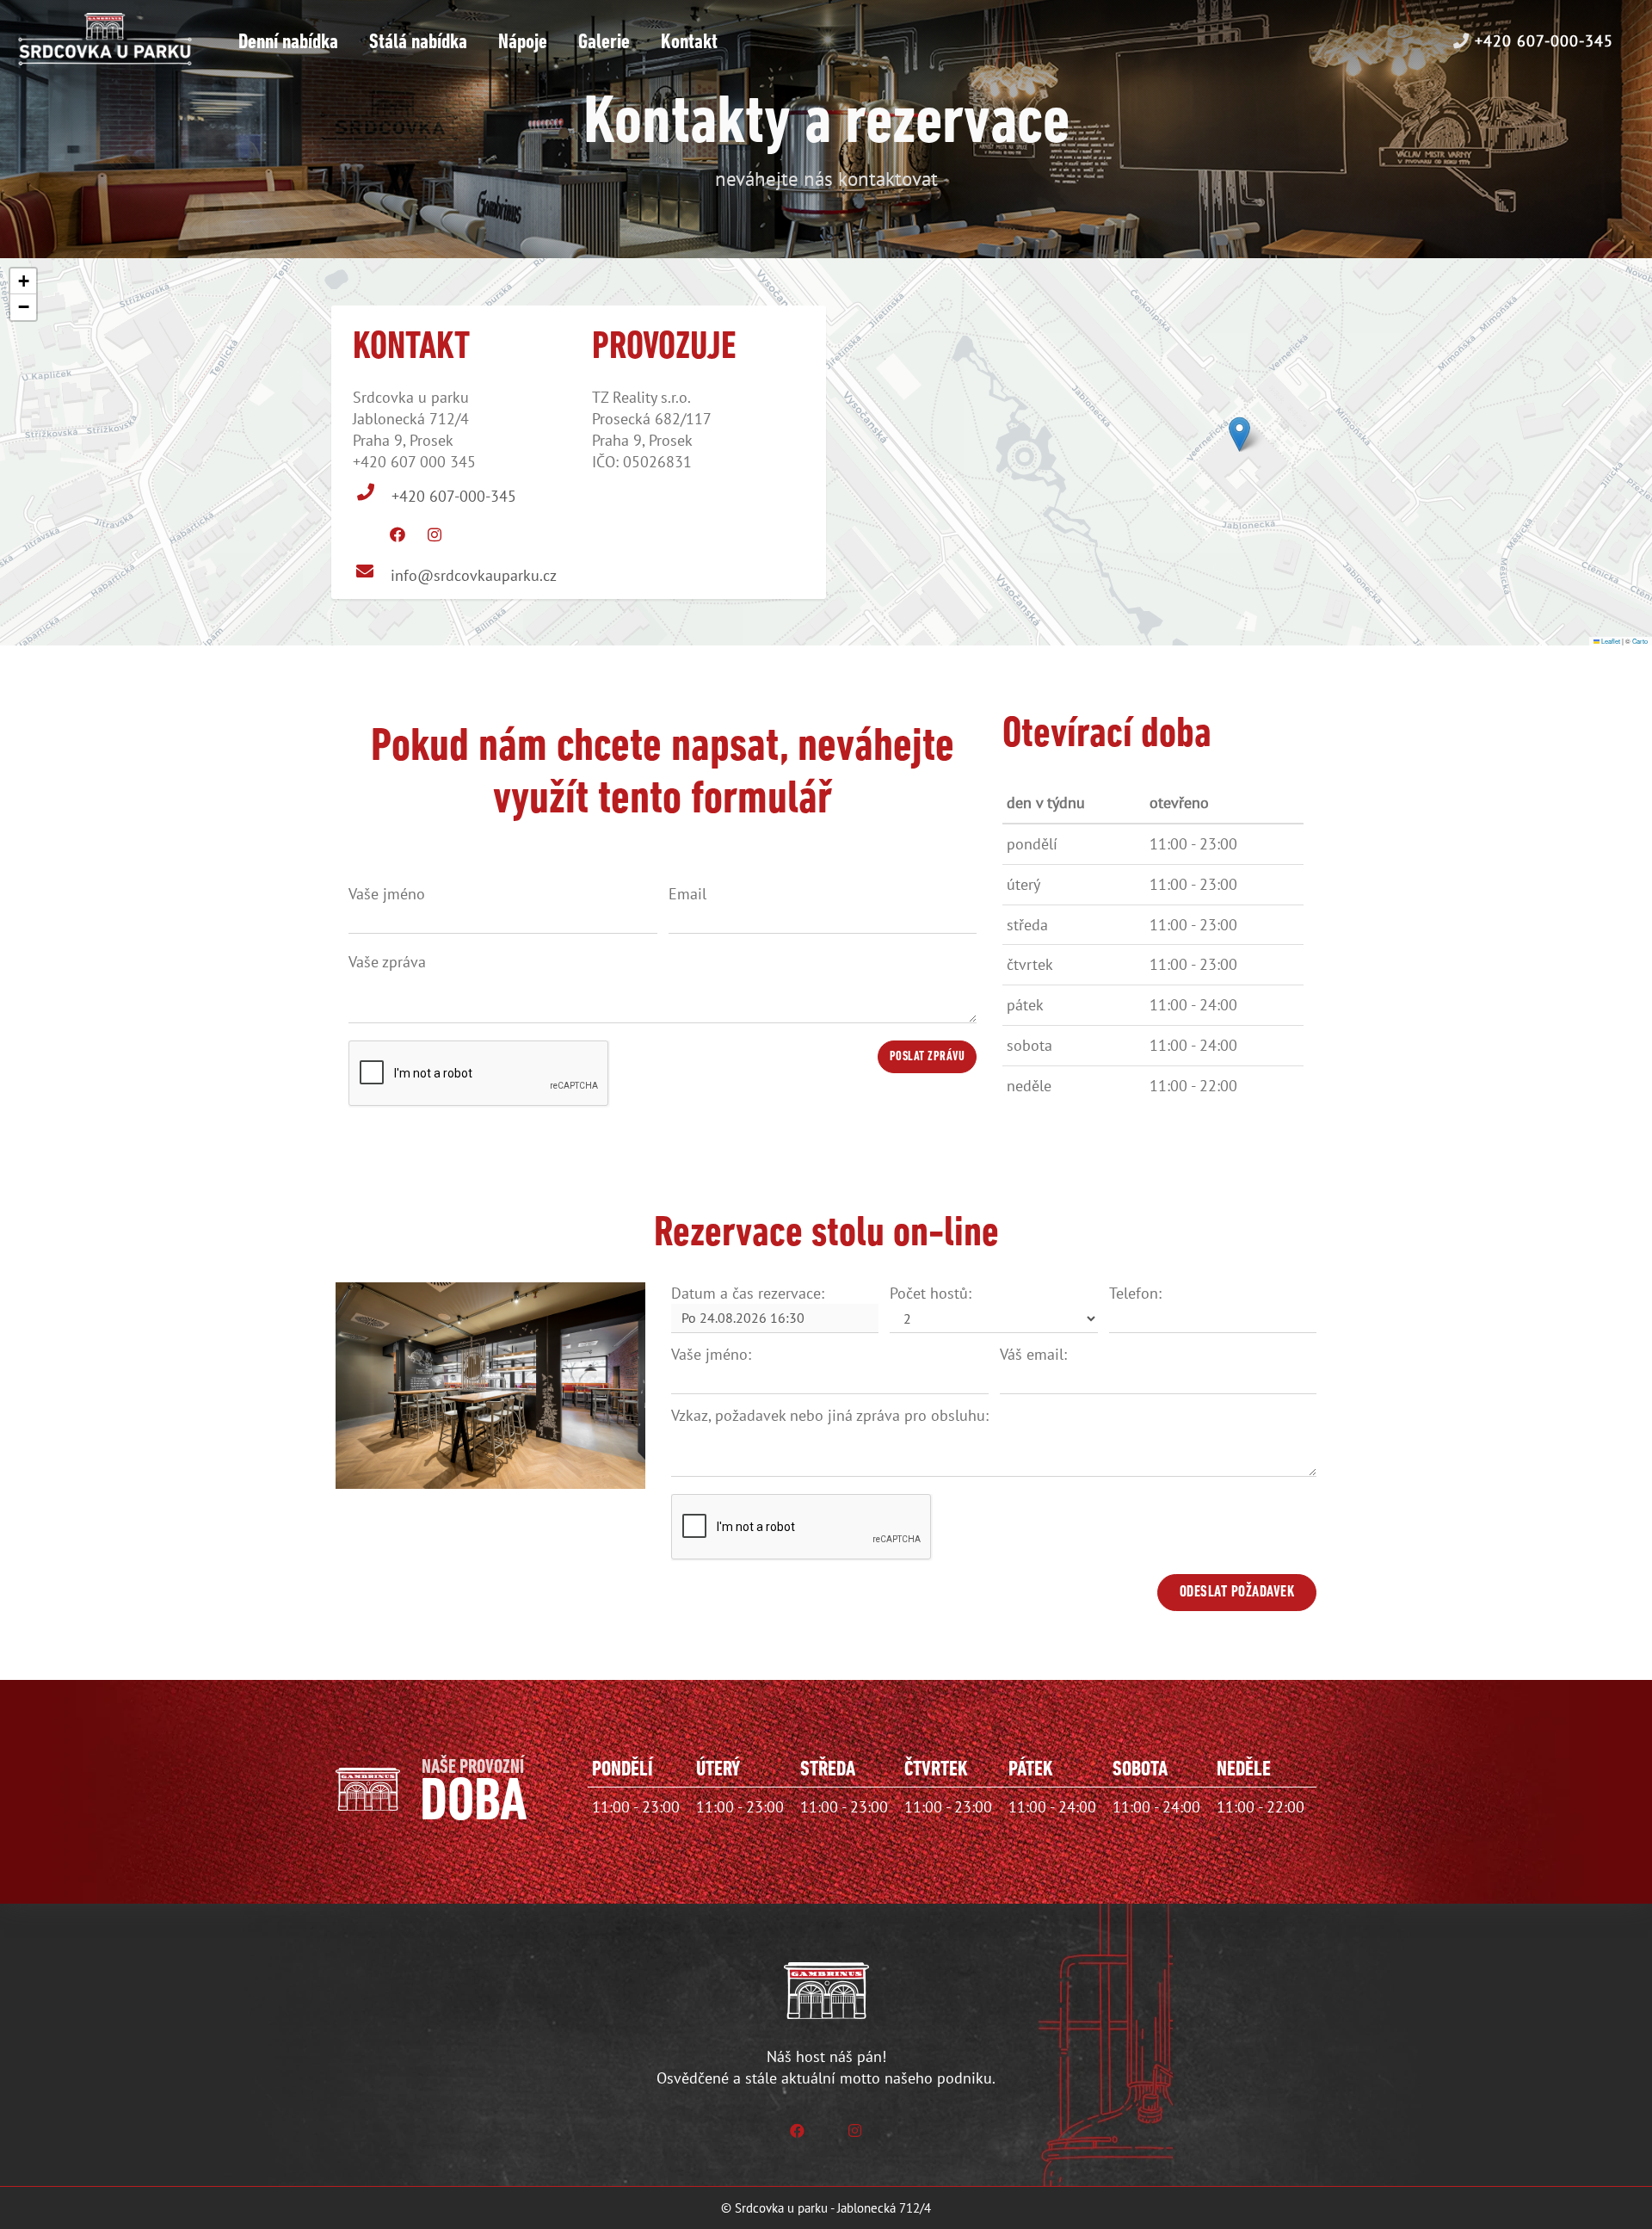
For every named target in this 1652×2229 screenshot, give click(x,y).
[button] (1239, 434)
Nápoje (523, 43)
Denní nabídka (288, 43)
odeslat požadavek (1237, 1593)
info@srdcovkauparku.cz (474, 575)
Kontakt (689, 43)
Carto (1640, 641)
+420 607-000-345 (1541, 41)
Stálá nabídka (418, 43)
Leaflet (1610, 641)
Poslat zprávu (928, 1057)
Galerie (604, 43)
